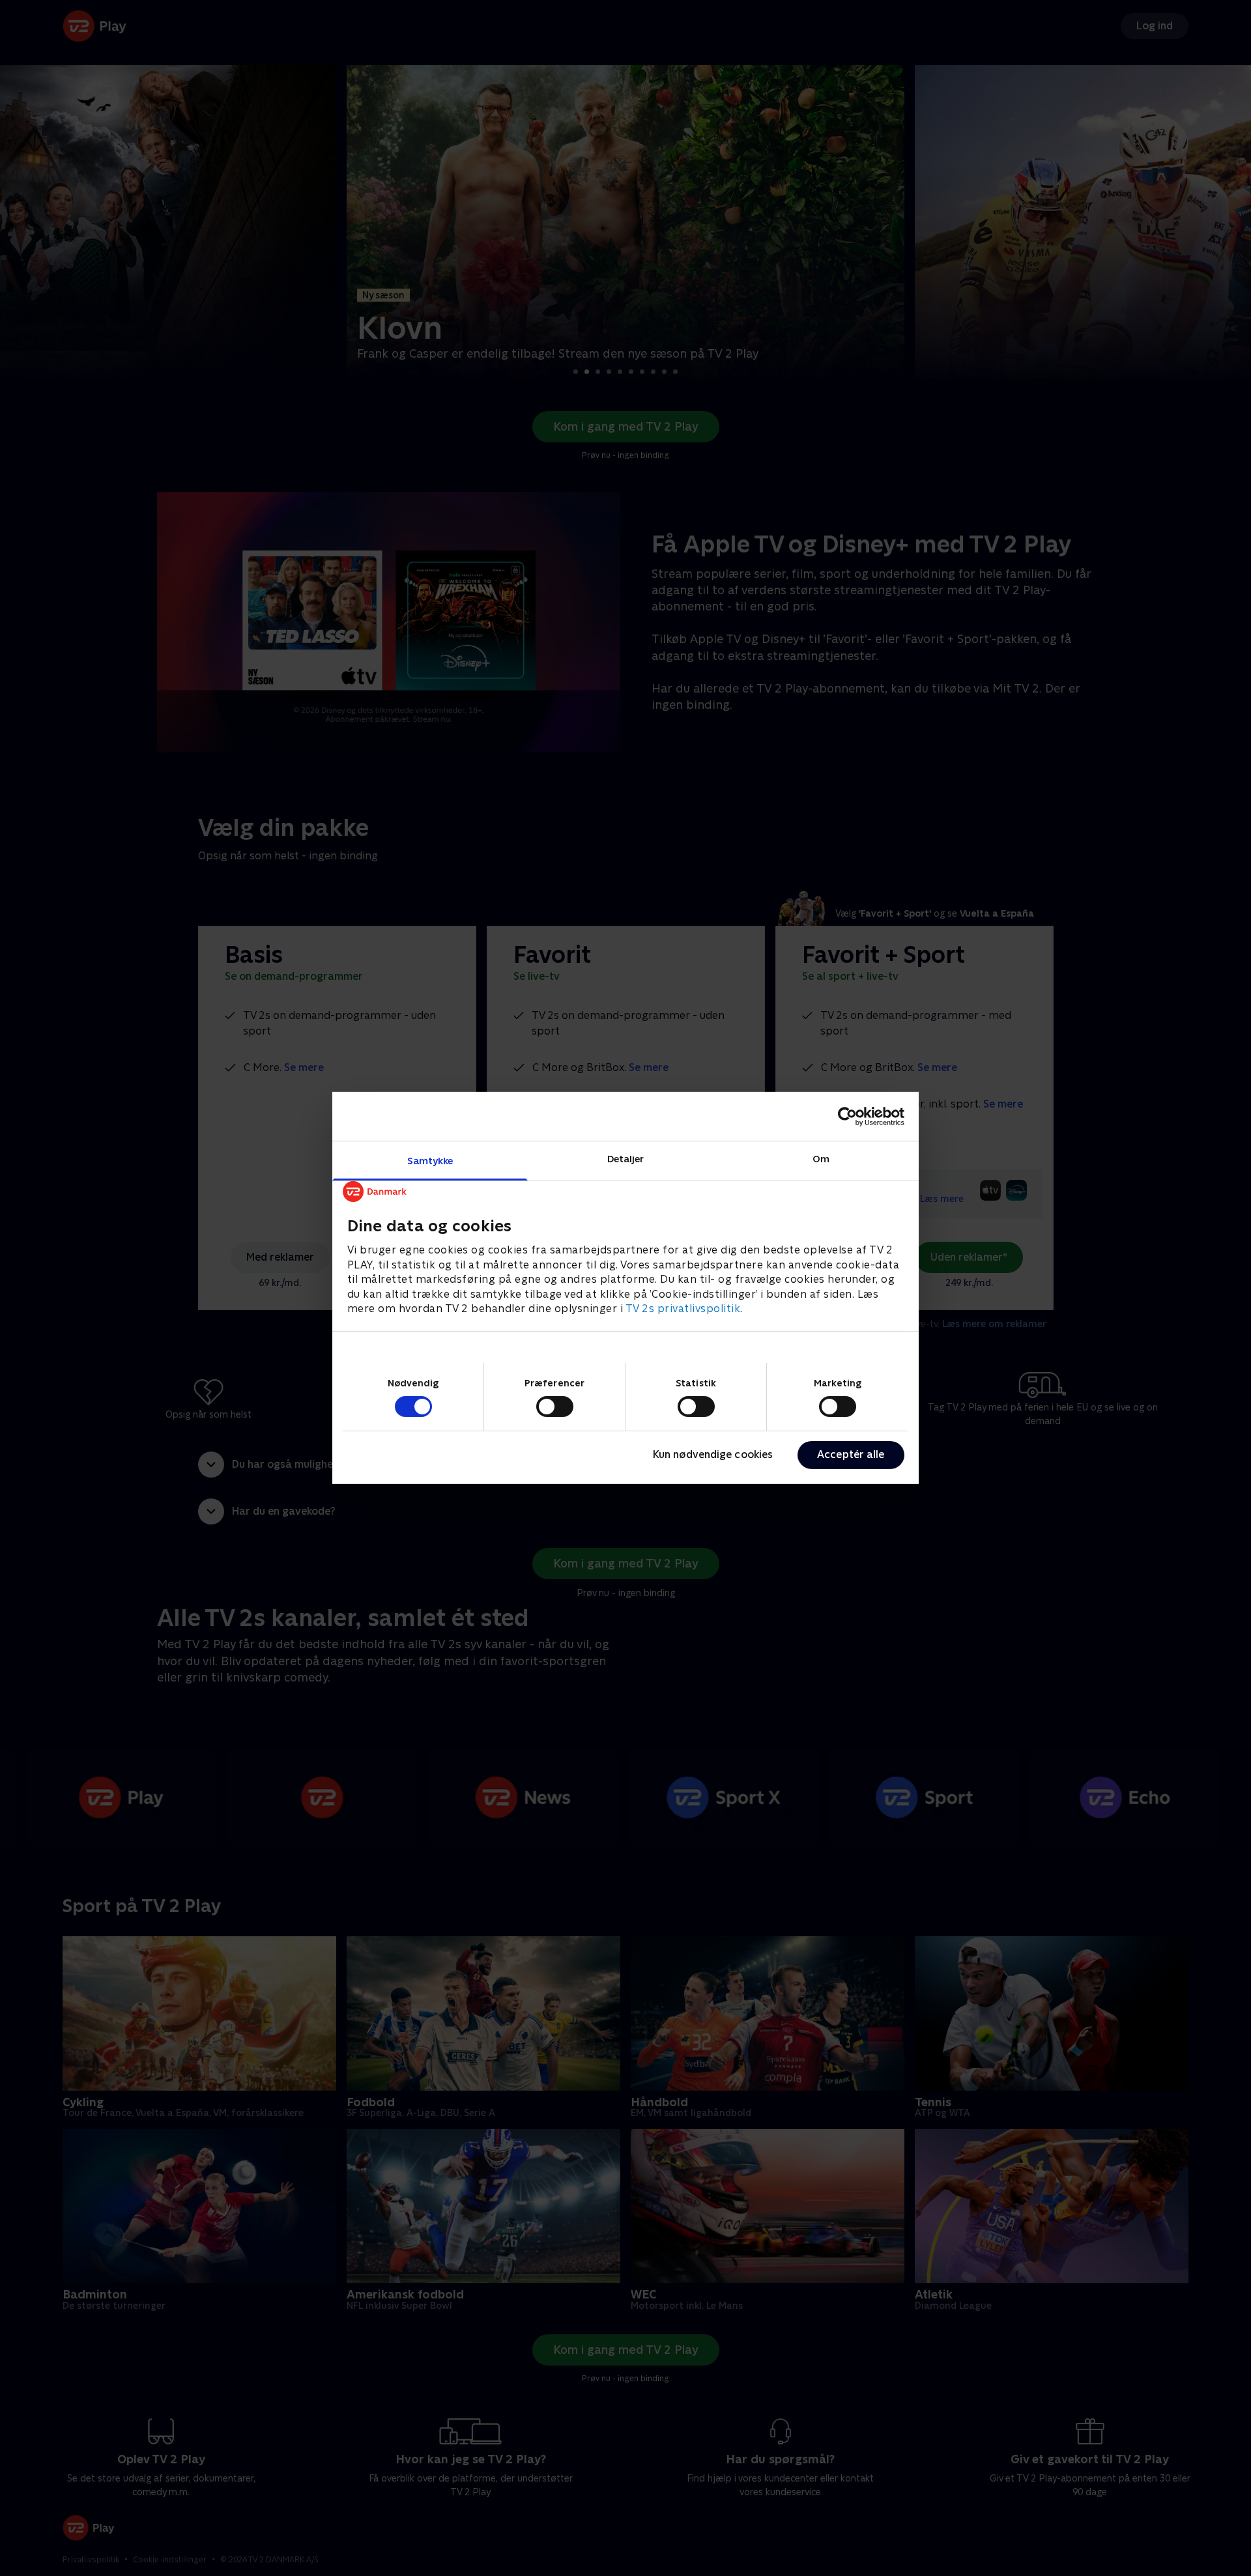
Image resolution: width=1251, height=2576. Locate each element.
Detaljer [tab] (626, 1159)
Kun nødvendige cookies (713, 1454)
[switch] (555, 1407)
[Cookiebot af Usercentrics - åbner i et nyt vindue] (847, 1116)
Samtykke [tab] (430, 1161)
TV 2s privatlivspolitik (683, 1309)
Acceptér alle (851, 1454)
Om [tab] (821, 1159)
